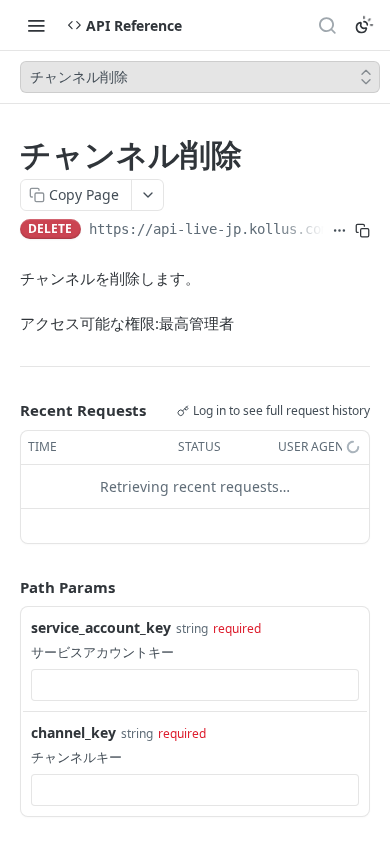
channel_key (73, 732)
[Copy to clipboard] (362, 231)
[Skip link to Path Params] (6, 587)
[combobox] (195, 685)
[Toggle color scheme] (364, 25)
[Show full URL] (339, 231)
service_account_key (101, 627)
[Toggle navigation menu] (36, 25)
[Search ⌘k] (327, 25)
